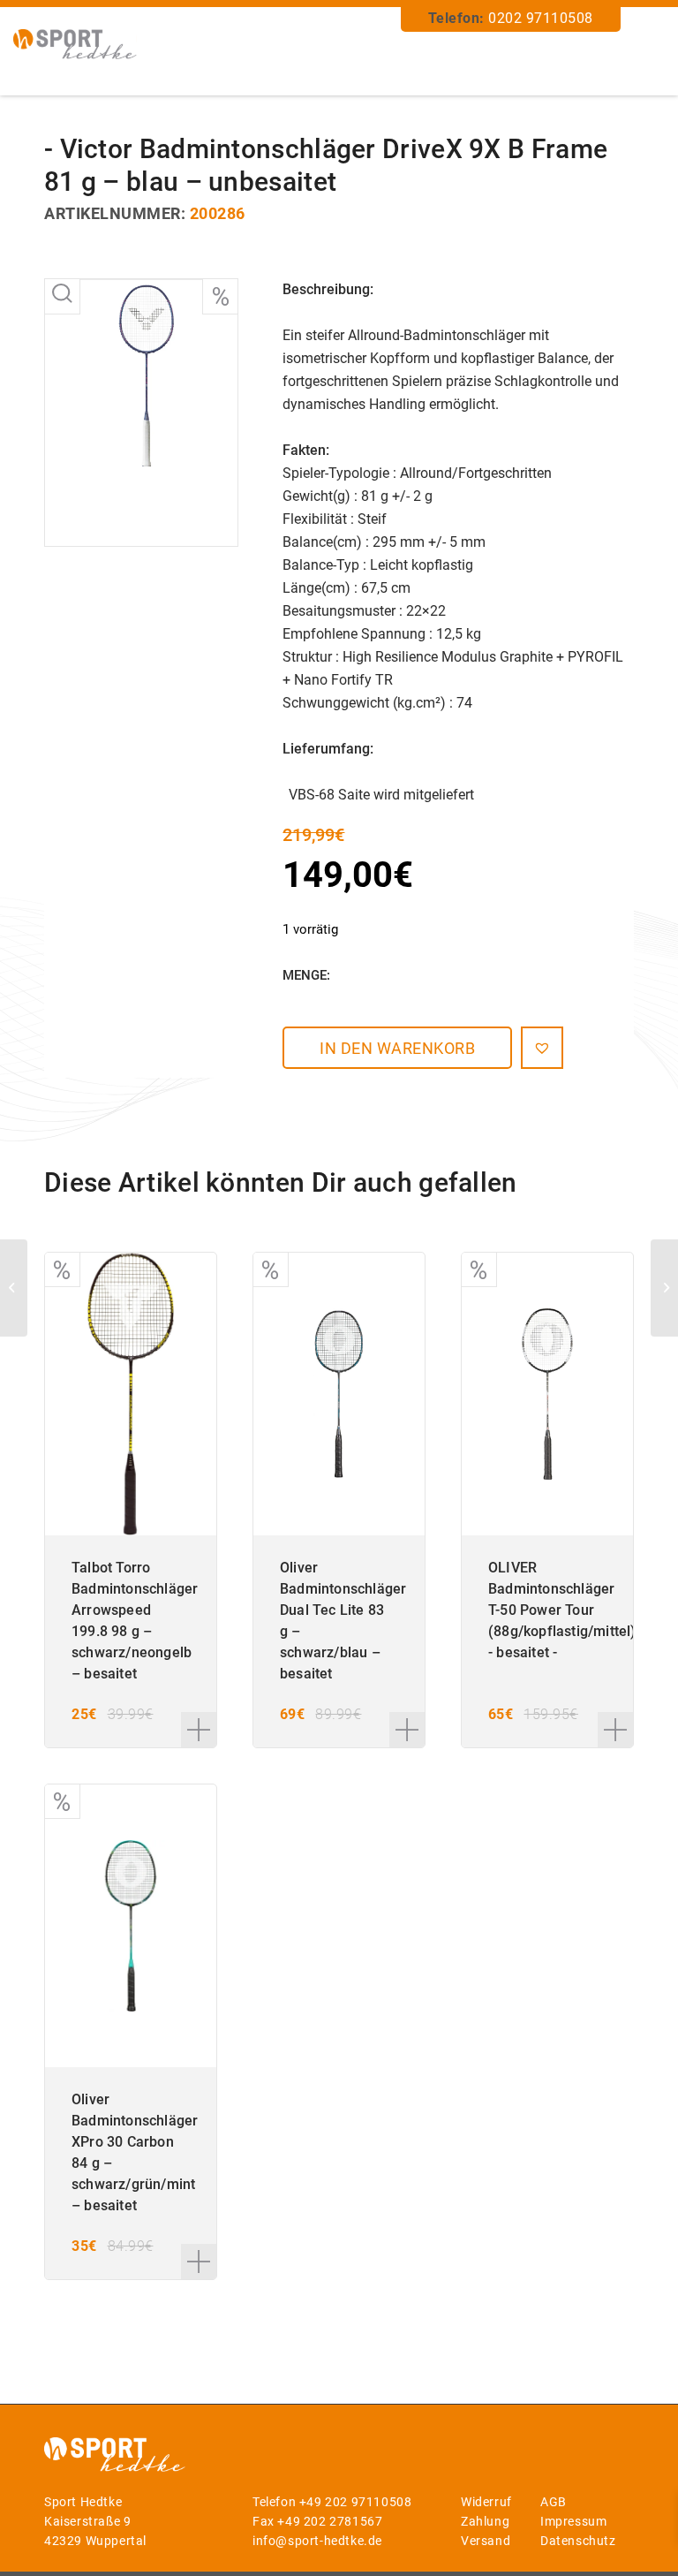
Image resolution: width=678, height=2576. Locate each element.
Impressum (573, 2521)
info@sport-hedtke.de (317, 2541)
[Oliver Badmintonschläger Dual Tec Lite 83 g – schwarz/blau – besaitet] (664, 1288)
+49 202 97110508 (356, 2502)
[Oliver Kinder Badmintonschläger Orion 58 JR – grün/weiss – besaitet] (14, 1288)
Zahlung (485, 2521)
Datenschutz (578, 2541)
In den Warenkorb (397, 1048)
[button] (542, 1048)
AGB (554, 2502)
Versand (486, 2541)
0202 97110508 (541, 18)
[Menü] (646, 53)
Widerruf (486, 2502)
